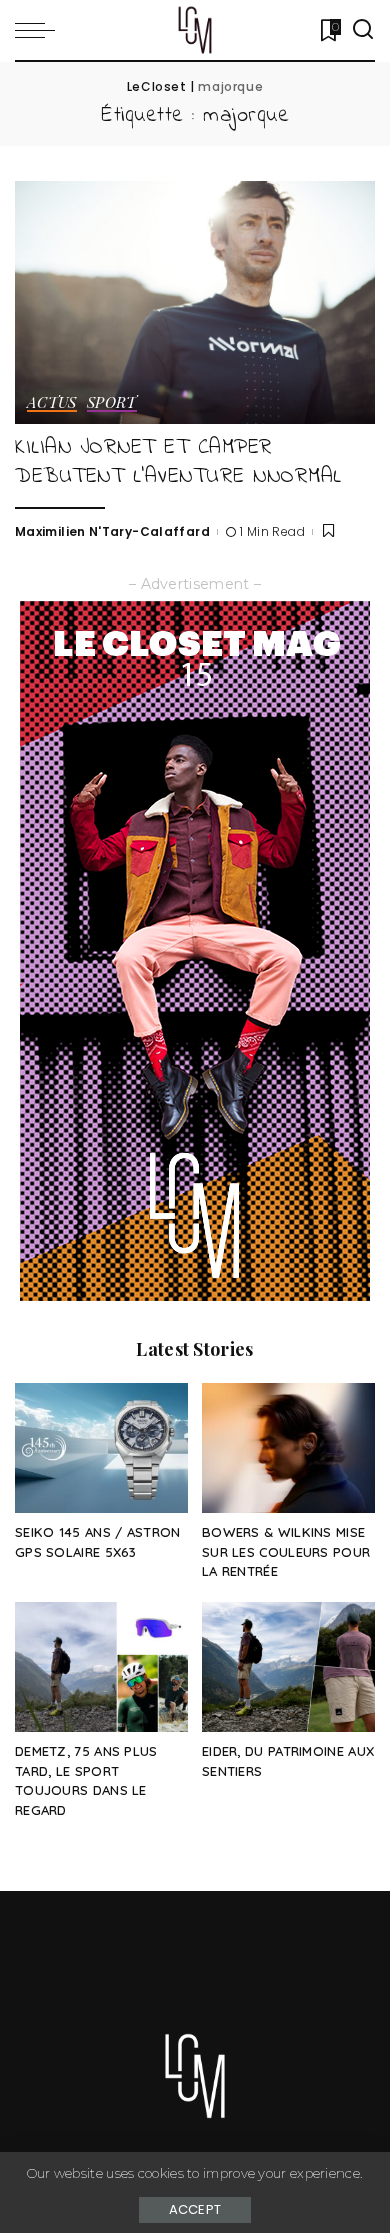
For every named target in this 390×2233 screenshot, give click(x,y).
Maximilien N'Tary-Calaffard (112, 531)
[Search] (363, 30)
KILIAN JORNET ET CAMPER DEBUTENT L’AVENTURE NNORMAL (178, 462)
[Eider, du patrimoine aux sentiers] (288, 1667)
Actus (52, 403)
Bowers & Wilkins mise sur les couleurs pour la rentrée (286, 1552)
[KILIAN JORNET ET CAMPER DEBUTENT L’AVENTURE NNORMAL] (195, 302)
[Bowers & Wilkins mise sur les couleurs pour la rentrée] (288, 1448)
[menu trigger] (40, 30)
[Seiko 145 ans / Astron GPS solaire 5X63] (101, 1448)
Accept (195, 2209)
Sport (112, 403)
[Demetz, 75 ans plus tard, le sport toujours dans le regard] (101, 1667)
